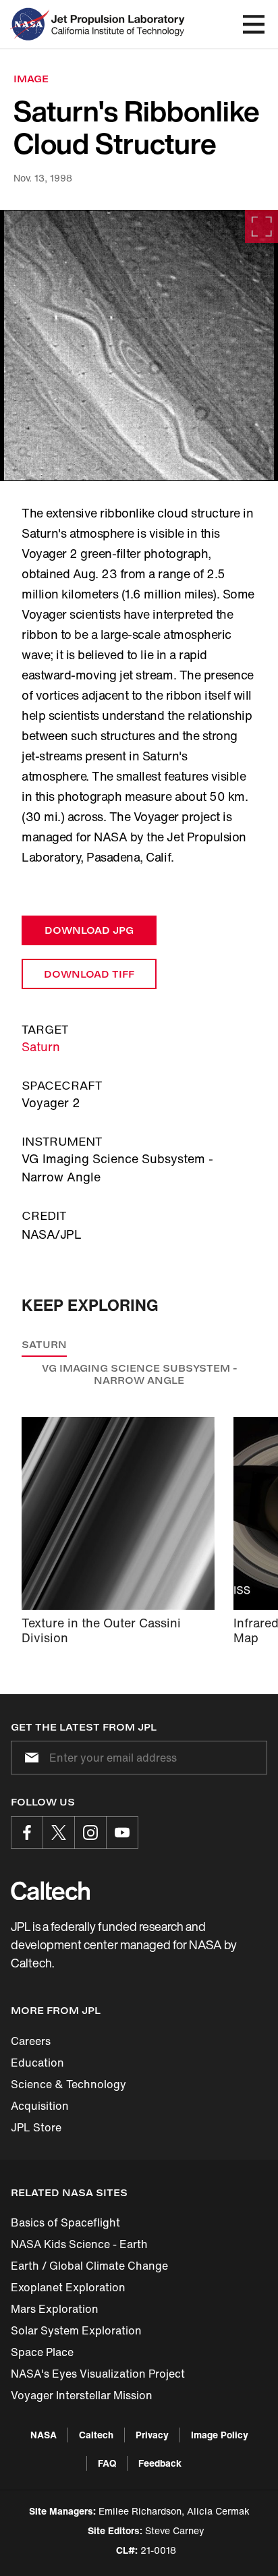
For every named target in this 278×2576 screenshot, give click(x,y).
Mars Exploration (55, 2309)
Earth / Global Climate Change (89, 2266)
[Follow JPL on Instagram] (90, 1832)
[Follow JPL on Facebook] (27, 1832)
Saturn (41, 1046)
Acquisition (40, 2106)
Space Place (42, 2352)
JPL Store (36, 2127)
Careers (31, 2041)
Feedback (160, 2463)
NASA (44, 2435)
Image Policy (220, 2435)
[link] (139, 345)
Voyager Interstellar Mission (82, 2395)
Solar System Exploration (76, 2330)
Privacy (152, 2435)
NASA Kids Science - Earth (79, 2244)
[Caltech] (50, 1891)
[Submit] (29, 1758)
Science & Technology (68, 2084)
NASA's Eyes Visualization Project (98, 2374)
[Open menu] (254, 24)
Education (37, 2063)
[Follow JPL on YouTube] (122, 1832)
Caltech (96, 2435)
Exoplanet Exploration (68, 2287)
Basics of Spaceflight (65, 2222)
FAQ (107, 2463)
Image (31, 79)
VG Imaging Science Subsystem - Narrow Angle (139, 1374)
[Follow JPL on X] (59, 1832)
